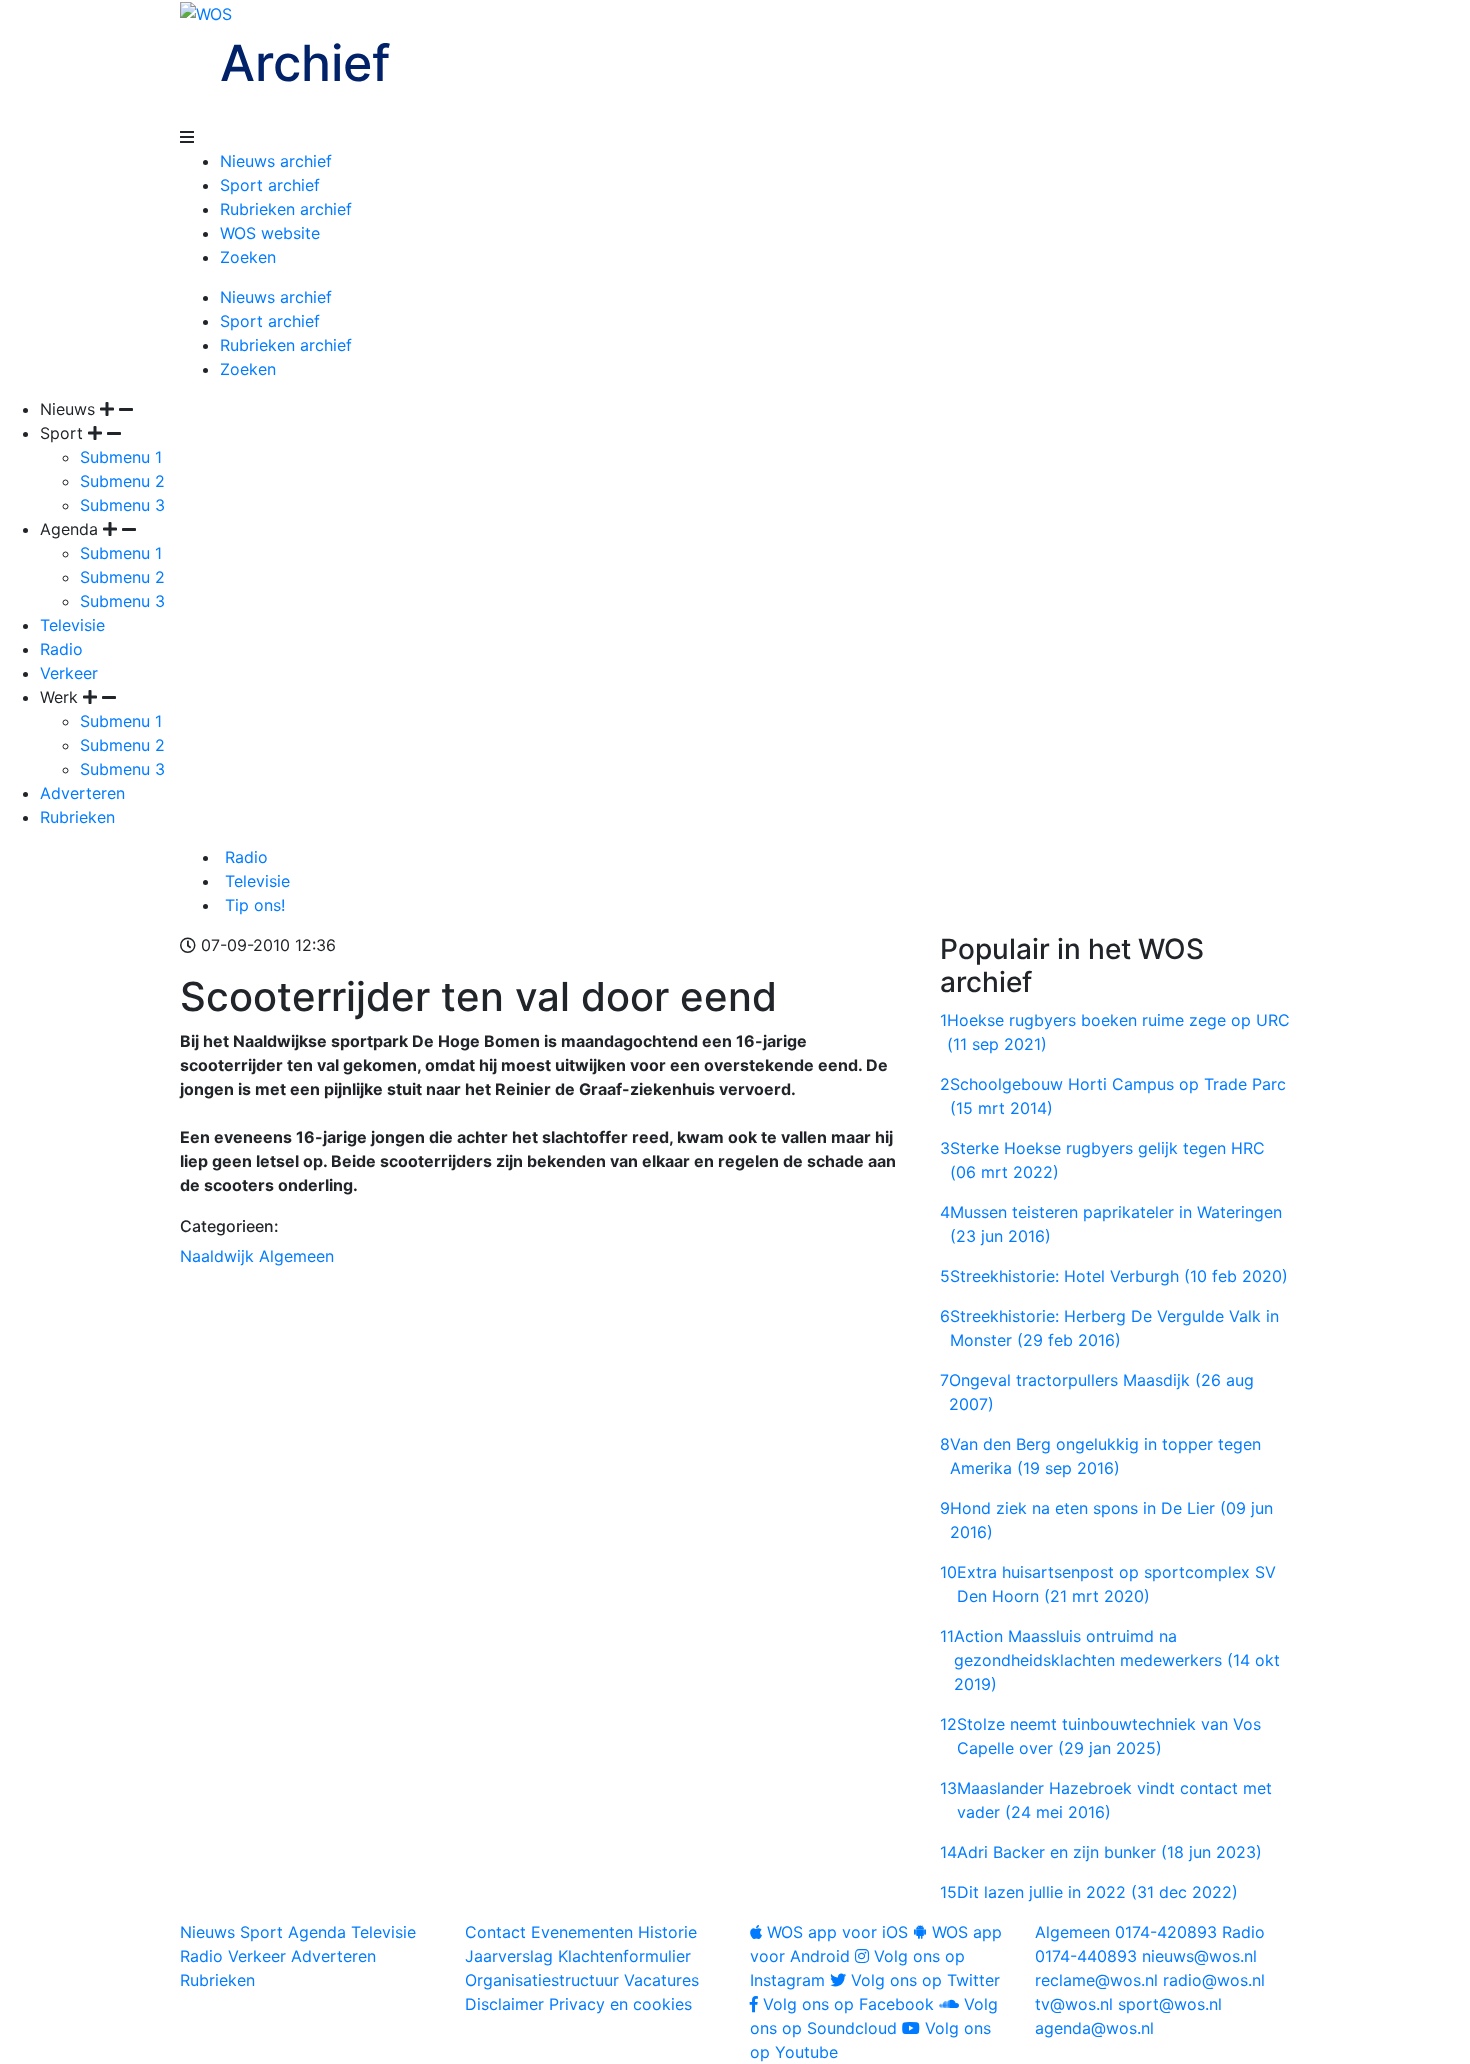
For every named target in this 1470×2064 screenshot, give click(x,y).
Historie (667, 1932)
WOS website (270, 233)
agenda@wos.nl (1094, 2028)
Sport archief (270, 185)
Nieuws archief (276, 161)
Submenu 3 (122, 505)
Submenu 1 (121, 457)
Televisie (72, 625)
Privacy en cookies (620, 2004)
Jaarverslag (509, 1956)
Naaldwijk (217, 1256)
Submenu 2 (122, 481)
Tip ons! (252, 905)
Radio (61, 649)
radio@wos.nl (1214, 1980)
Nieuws (207, 1932)
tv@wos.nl (1074, 2004)
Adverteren (82, 793)
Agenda (317, 1932)
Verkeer (69, 673)
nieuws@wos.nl (1199, 1956)
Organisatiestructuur (542, 1980)
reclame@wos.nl (1096, 1980)
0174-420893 (1126, 1932)
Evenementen (582, 1932)
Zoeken (248, 257)
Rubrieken (77, 817)
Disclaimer (504, 2004)
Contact (495, 1932)
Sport (261, 1932)
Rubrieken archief (286, 209)
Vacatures (661, 1980)
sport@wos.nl (1170, 2004)
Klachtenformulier (624, 1956)
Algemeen (296, 1256)
